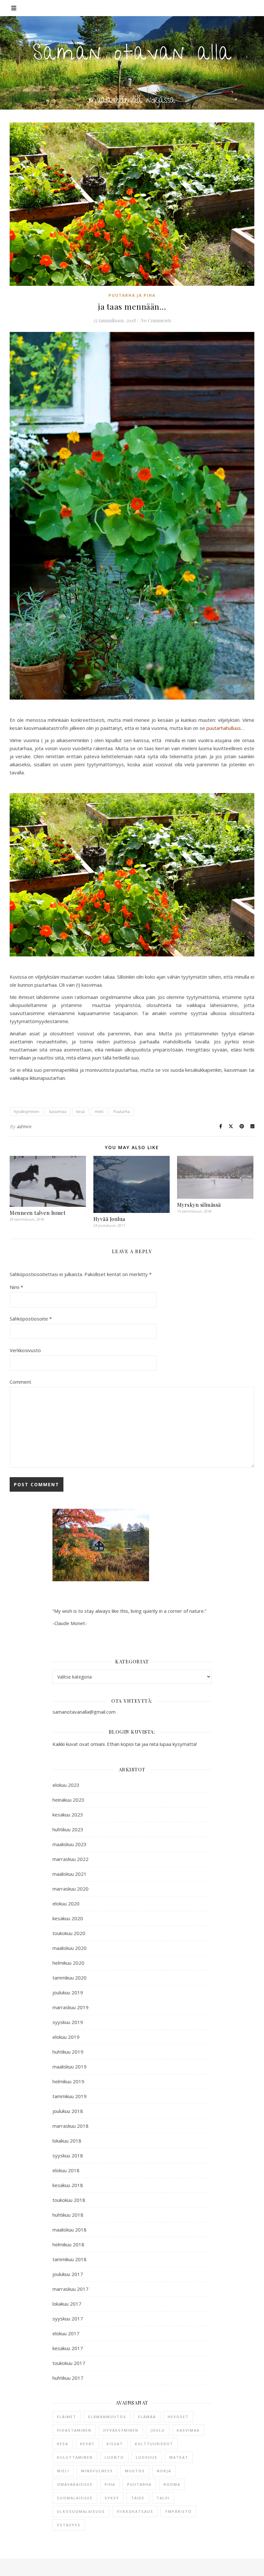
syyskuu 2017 (68, 2319)
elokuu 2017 (66, 2333)
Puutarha (122, 1112)
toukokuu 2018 (69, 2200)
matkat (179, 2457)
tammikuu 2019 (70, 2096)
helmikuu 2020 (68, 1963)
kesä (80, 1112)
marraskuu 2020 (71, 1889)
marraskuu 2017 (71, 2289)
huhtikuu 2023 (68, 1829)
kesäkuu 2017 (68, 2348)
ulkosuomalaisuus (81, 2511)
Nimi (16, 1287)
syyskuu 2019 (68, 2022)
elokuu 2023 (66, 1785)
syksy (112, 2498)
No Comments (156, 320)
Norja (164, 2471)
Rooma (172, 2484)
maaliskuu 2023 (70, 1844)
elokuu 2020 (66, 1903)
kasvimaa (58, 1112)
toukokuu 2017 (69, 2363)
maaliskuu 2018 (70, 2230)
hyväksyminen (27, 1112)
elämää (147, 2417)
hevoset (178, 2417)
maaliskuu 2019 (70, 2067)
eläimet (67, 2417)
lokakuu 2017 (67, 2304)
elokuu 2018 (66, 2170)
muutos (135, 2471)
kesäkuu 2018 (68, 2185)
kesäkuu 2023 (68, 1815)
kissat (115, 2444)
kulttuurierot (154, 2444)
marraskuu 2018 (71, 2126)
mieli (99, 1112)
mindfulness (97, 2471)
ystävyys (69, 2525)
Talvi (163, 2498)
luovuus (147, 2457)
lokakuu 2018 (67, 2141)
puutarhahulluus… (225, 728)
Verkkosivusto (25, 1350)
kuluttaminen (75, 2457)
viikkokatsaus (135, 2511)
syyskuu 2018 (68, 2155)
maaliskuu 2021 (70, 1874)
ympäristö (179, 2511)
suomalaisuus (75, 2498)
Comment (20, 1382)
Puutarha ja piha (132, 295)
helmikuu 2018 (68, 2244)
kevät (87, 2444)
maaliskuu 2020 (70, 1948)
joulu (158, 2430)
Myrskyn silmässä (199, 1205)
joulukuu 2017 (68, 2274)
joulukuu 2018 (68, 2111)
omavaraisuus (75, 2484)
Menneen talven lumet (38, 1213)
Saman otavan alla (132, 55)
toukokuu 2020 (69, 1933)
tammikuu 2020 (70, 1978)
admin (24, 1126)
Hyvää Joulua (109, 1219)
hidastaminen (74, 2430)
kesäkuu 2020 (68, 1918)
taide (138, 2498)
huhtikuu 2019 (68, 2052)
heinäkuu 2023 (68, 1800)
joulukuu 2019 (68, 1992)
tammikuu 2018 (70, 2259)
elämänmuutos (107, 2417)
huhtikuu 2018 (68, 2215)
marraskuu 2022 (71, 1859)
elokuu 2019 (66, 2037)
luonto (114, 2457)
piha (110, 2484)
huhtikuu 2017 (68, 2378)
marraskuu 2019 (71, 2007)
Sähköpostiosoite (31, 1319)
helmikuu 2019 (68, 2081)
